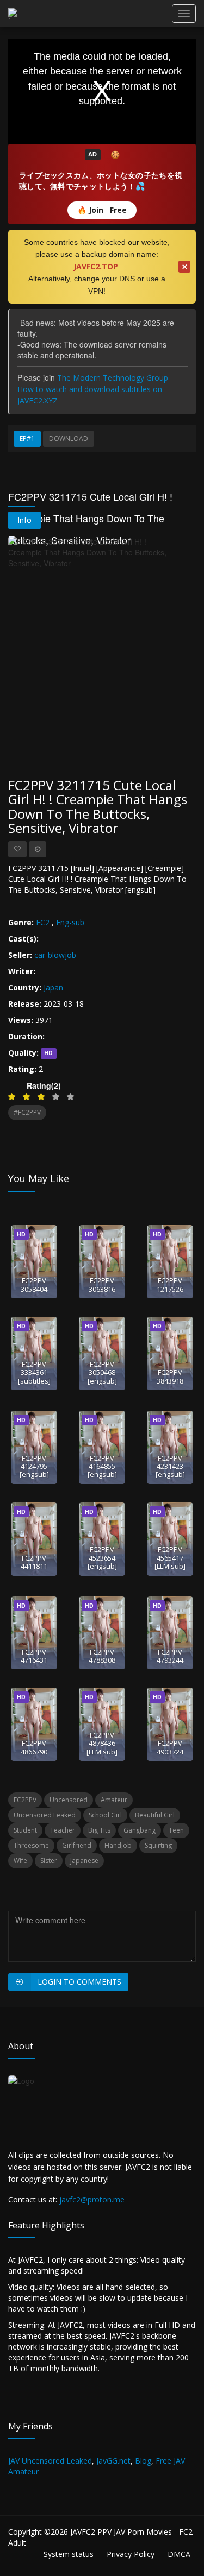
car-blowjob (55, 955)
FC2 (43, 922)
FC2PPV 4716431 (34, 1656)
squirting (158, 1845)
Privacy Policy (131, 2554)
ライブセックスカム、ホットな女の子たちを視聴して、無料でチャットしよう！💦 (101, 181)
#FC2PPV (27, 1112)
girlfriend (77, 1845)
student (25, 1830)
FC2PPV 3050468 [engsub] (102, 1372)
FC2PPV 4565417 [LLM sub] (170, 1558)
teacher (63, 1830)
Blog (143, 2461)
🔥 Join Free (102, 210)
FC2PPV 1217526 (170, 1284)
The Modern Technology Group (113, 378)
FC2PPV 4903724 (170, 1747)
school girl (105, 1815)
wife (20, 1861)
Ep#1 (27, 438)
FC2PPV (25, 1800)
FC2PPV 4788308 (102, 1656)
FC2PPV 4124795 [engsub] (34, 1466)
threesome (31, 1845)
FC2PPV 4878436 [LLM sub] (102, 1743)
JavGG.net (113, 2461)
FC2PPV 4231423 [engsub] (170, 1466)
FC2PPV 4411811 (34, 1562)
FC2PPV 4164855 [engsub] (102, 1466)
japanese (84, 1861)
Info (24, 520)
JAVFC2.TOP (96, 266)
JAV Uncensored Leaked (50, 2461)
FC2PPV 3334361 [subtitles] (34, 1372)
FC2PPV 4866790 (34, 1747)
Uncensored (69, 1800)
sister (49, 1861)
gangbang (140, 1830)
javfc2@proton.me (92, 2199)
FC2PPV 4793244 (170, 1656)
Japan (53, 987)
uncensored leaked (45, 1815)
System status (69, 2554)
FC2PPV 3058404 (34, 1284)
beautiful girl (155, 1815)
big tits (99, 1830)
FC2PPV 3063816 (102, 1284)
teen (176, 1830)
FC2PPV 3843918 (170, 1376)
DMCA (179, 2554)
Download (69, 438)
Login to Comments (79, 1982)
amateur (114, 1800)
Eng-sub (70, 922)
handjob (118, 1845)
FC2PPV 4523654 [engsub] (102, 1558)
